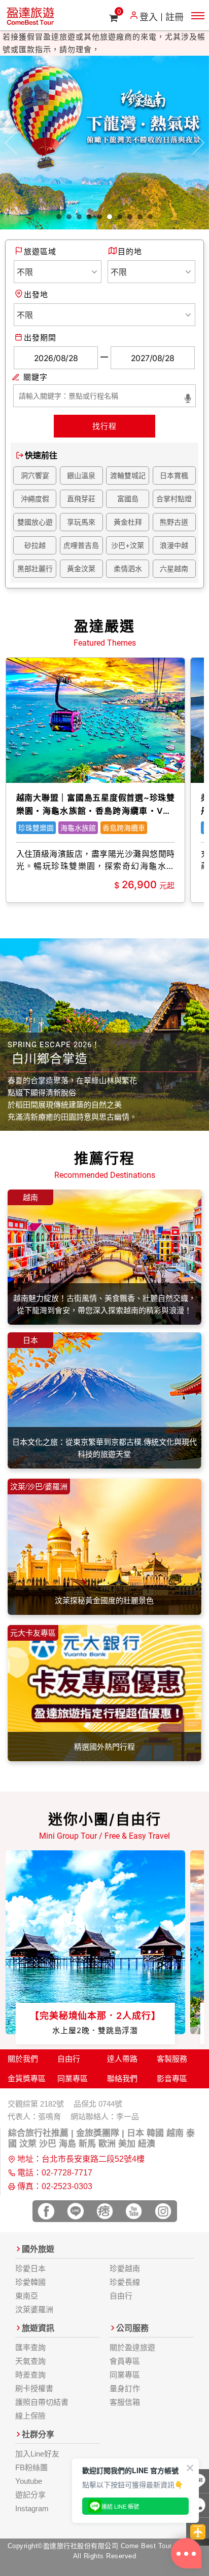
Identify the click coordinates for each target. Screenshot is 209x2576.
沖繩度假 (35, 499)
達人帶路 (122, 2059)
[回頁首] (198, 2532)
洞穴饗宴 (35, 475)
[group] (96, 780)
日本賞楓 (174, 475)
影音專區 (172, 2078)
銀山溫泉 (81, 475)
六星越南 (174, 568)
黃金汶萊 (81, 568)
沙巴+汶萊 (128, 545)
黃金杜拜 (128, 522)
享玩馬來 (81, 522)
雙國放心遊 (35, 522)
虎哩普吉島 (81, 545)
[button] (11, 143)
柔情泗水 (128, 568)
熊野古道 (174, 522)
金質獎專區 (27, 2078)
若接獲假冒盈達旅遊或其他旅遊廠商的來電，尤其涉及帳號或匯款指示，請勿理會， (104, 43)
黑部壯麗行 (35, 568)
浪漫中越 (174, 545)
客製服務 (172, 2059)
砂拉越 (35, 545)
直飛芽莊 (81, 499)
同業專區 (73, 2078)
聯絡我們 (122, 2078)
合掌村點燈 (174, 499)
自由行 (69, 2059)
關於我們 (23, 2059)
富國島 (128, 499)
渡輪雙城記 (128, 475)
